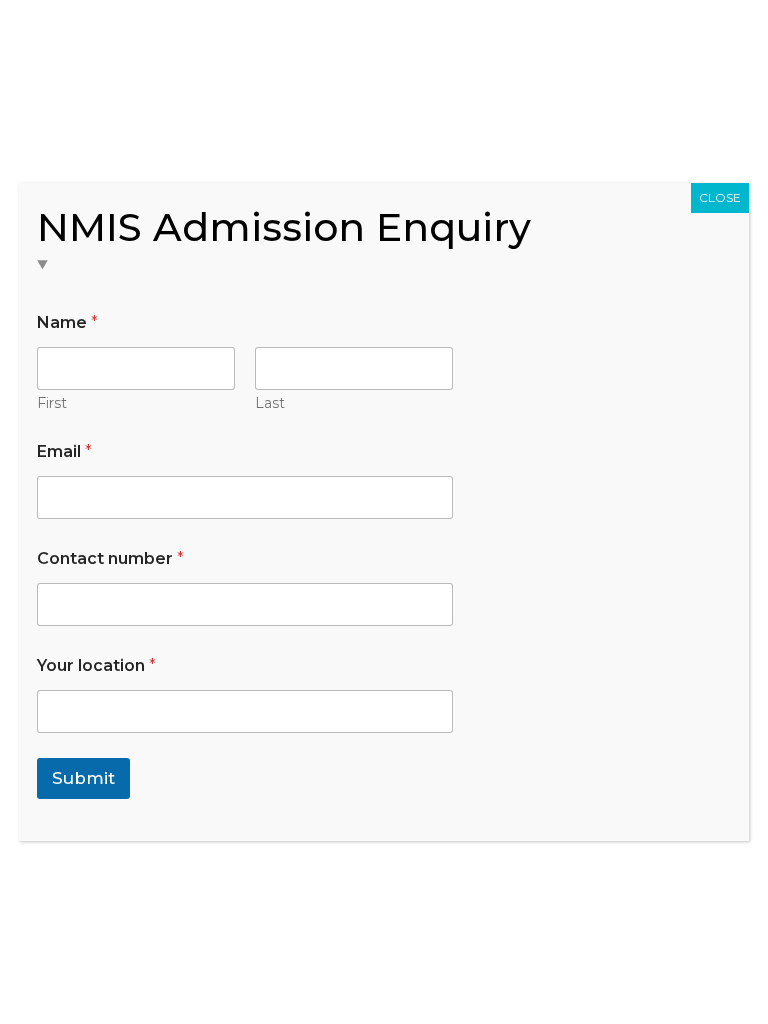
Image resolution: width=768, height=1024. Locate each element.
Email (64, 451)
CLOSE (720, 197)
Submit (83, 778)
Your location (96, 665)
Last (270, 403)
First (52, 403)
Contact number (110, 558)
